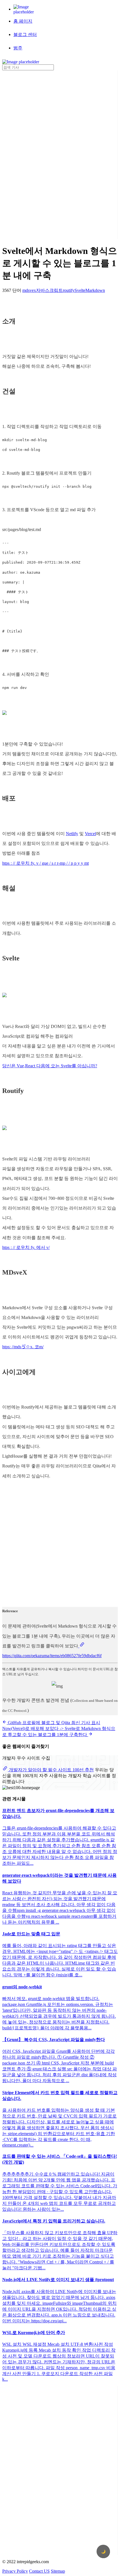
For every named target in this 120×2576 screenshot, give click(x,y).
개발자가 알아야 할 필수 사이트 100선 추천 (51, 1770)
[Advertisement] (25, 154)
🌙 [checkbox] (103, 2552)
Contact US (39, 2571)
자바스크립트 (49, 290)
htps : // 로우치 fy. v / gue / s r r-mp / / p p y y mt (45, 863)
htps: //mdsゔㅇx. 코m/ (23, 1347)
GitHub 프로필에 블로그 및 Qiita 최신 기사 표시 (53, 1723)
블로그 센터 (25, 34)
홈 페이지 (23, 21)
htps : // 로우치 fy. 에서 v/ (26, 1247)
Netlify (72, 834)
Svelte (80, 290)
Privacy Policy (15, 2571)
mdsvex (29, 290)
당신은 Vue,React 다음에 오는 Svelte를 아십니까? (50, 1066)
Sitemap (58, 2571)
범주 (18, 48)
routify (69, 290)
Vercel (90, 834)
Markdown (95, 290)
